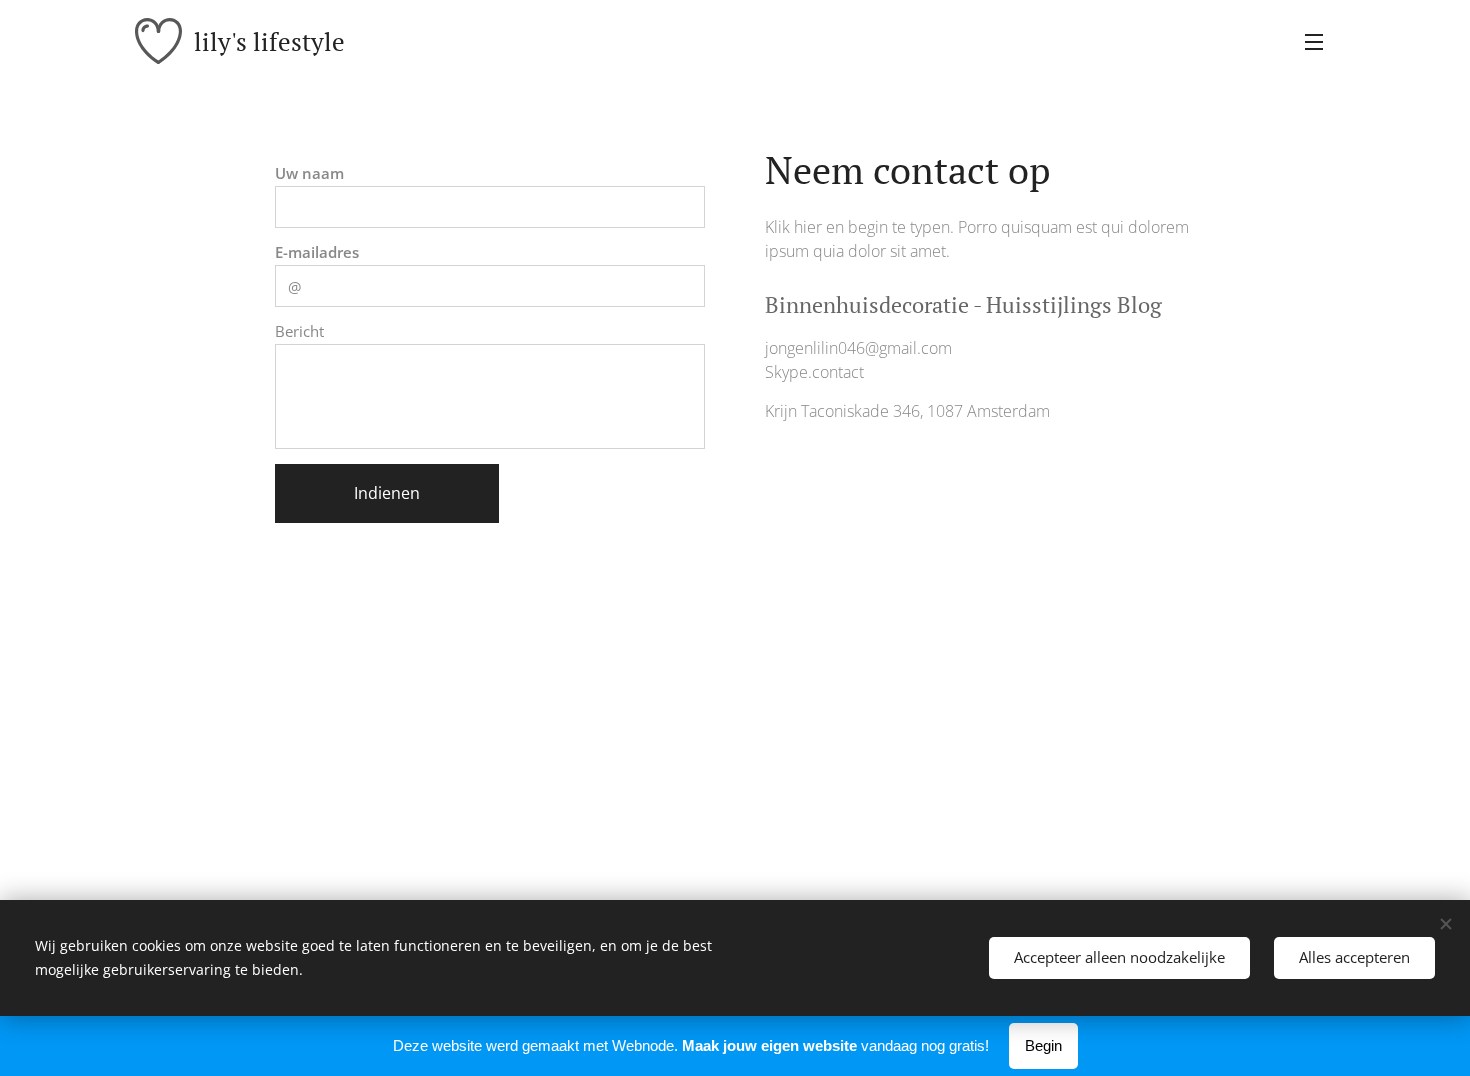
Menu (1320, 41)
